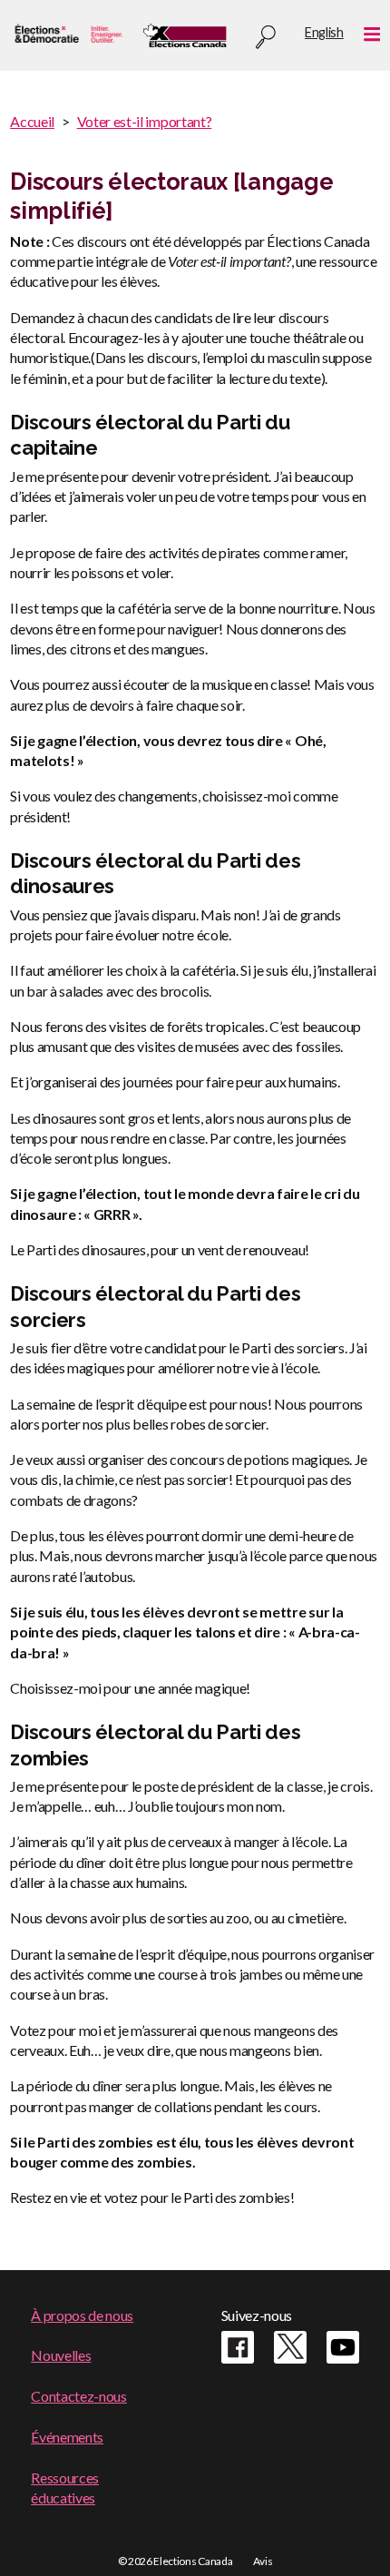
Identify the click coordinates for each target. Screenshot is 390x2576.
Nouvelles (61, 2355)
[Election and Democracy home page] (67, 35)
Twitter (290, 2347)
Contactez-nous (79, 2396)
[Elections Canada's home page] (185, 35)
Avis (263, 2561)
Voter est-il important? (145, 121)
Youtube (343, 2347)
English (324, 32)
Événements (67, 2437)
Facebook (238, 2347)
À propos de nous (82, 2315)
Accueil (32, 121)
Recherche (266, 38)
